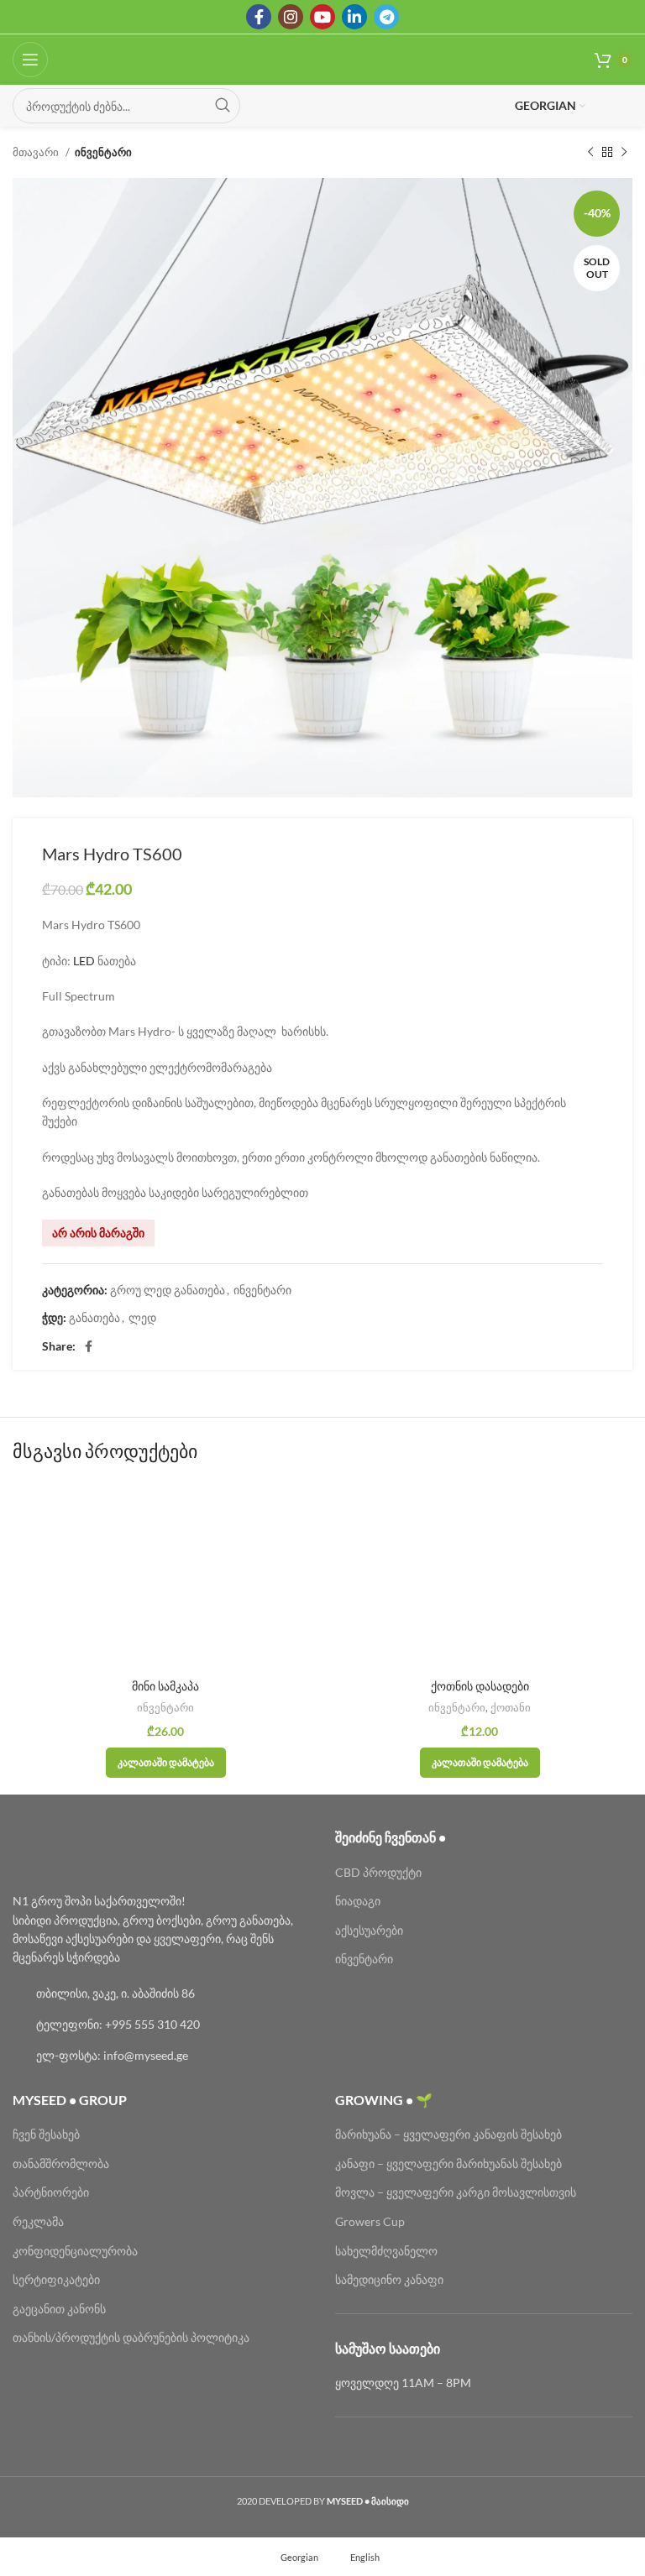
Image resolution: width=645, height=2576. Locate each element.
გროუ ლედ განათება (168, 1290)
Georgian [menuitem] (299, 2556)
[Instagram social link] (291, 17)
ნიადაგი (358, 1901)
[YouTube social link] (322, 17)
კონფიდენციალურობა (75, 2251)
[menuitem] (292, 2557)
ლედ (142, 1317)
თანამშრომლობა (61, 2163)
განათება (94, 1317)
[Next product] (624, 153)
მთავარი (37, 152)
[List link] (161, 1993)
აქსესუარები (369, 1930)
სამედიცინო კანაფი (389, 2279)
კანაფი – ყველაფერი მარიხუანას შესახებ (448, 2163)
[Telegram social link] (386, 17)
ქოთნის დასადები (480, 1686)
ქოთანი (511, 1707)
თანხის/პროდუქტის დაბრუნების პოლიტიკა (131, 2337)
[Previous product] (590, 153)
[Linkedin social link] (354, 17)
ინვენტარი (103, 152)
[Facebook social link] (259, 17)
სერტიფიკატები (56, 2279)
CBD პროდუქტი (378, 1872)
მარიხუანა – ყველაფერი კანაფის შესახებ (450, 2134)
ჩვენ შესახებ (46, 2134)
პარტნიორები (51, 2192)
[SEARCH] (223, 106)
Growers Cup (370, 2221)
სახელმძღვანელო (386, 2251)
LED (84, 961)
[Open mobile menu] (30, 60)
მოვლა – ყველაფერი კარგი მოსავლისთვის (456, 2192)
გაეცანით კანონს (59, 2309)
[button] (166, 1763)
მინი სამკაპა (165, 1686)
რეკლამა (38, 2221)
